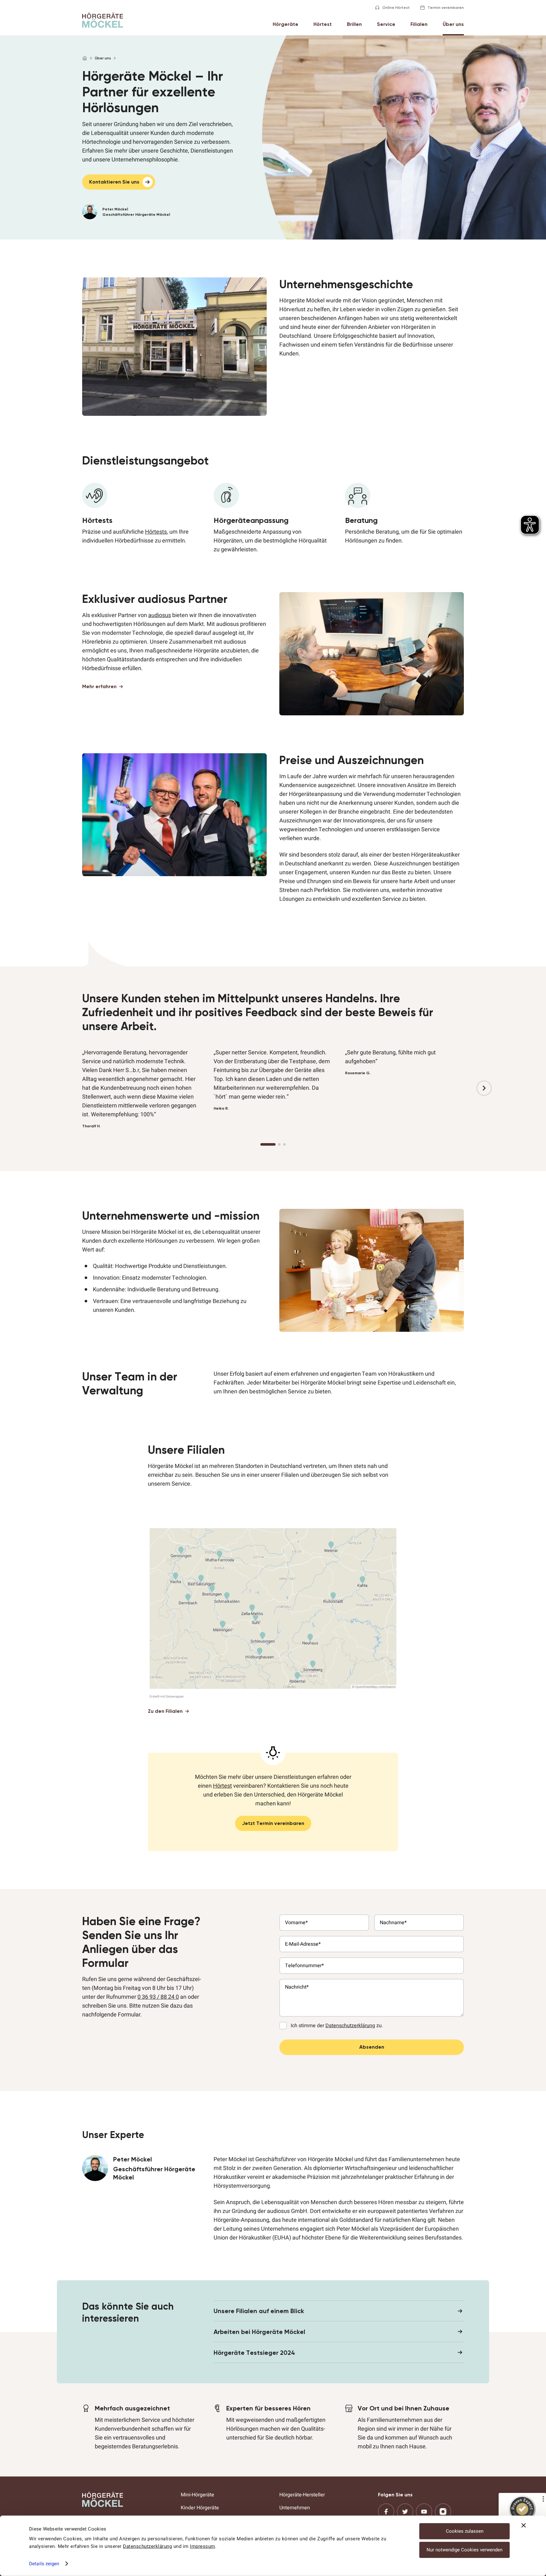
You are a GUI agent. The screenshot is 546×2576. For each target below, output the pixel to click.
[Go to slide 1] (268, 1144)
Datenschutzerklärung (147, 2546)
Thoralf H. (91, 1126)
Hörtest (222, 1786)
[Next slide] (484, 1088)
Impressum (203, 2546)
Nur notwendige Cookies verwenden (464, 2550)
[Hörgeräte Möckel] (103, 20)
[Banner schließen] (524, 2525)
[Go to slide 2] (279, 1144)
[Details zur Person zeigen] (158, 212)
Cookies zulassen (465, 2531)
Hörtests (156, 532)
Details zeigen (44, 2564)
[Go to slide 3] (284, 1144)
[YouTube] (424, 2512)
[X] (405, 2512)
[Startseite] (85, 58)
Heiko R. (221, 1108)
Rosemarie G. (358, 1073)
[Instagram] (443, 2512)
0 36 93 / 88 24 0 (158, 1997)
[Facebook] (386, 2512)
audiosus (160, 615)
